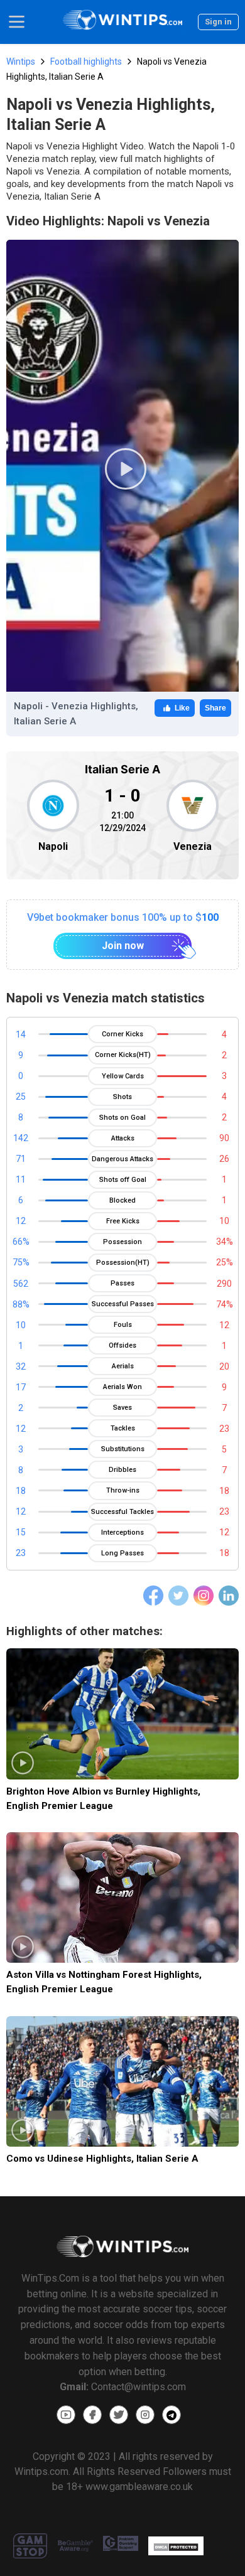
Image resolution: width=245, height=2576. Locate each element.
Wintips (21, 62)
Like (182, 708)
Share (215, 708)
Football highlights (86, 62)
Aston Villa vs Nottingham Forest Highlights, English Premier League (104, 1982)
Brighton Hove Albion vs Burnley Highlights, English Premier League (103, 1799)
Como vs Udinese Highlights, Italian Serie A (102, 2159)
